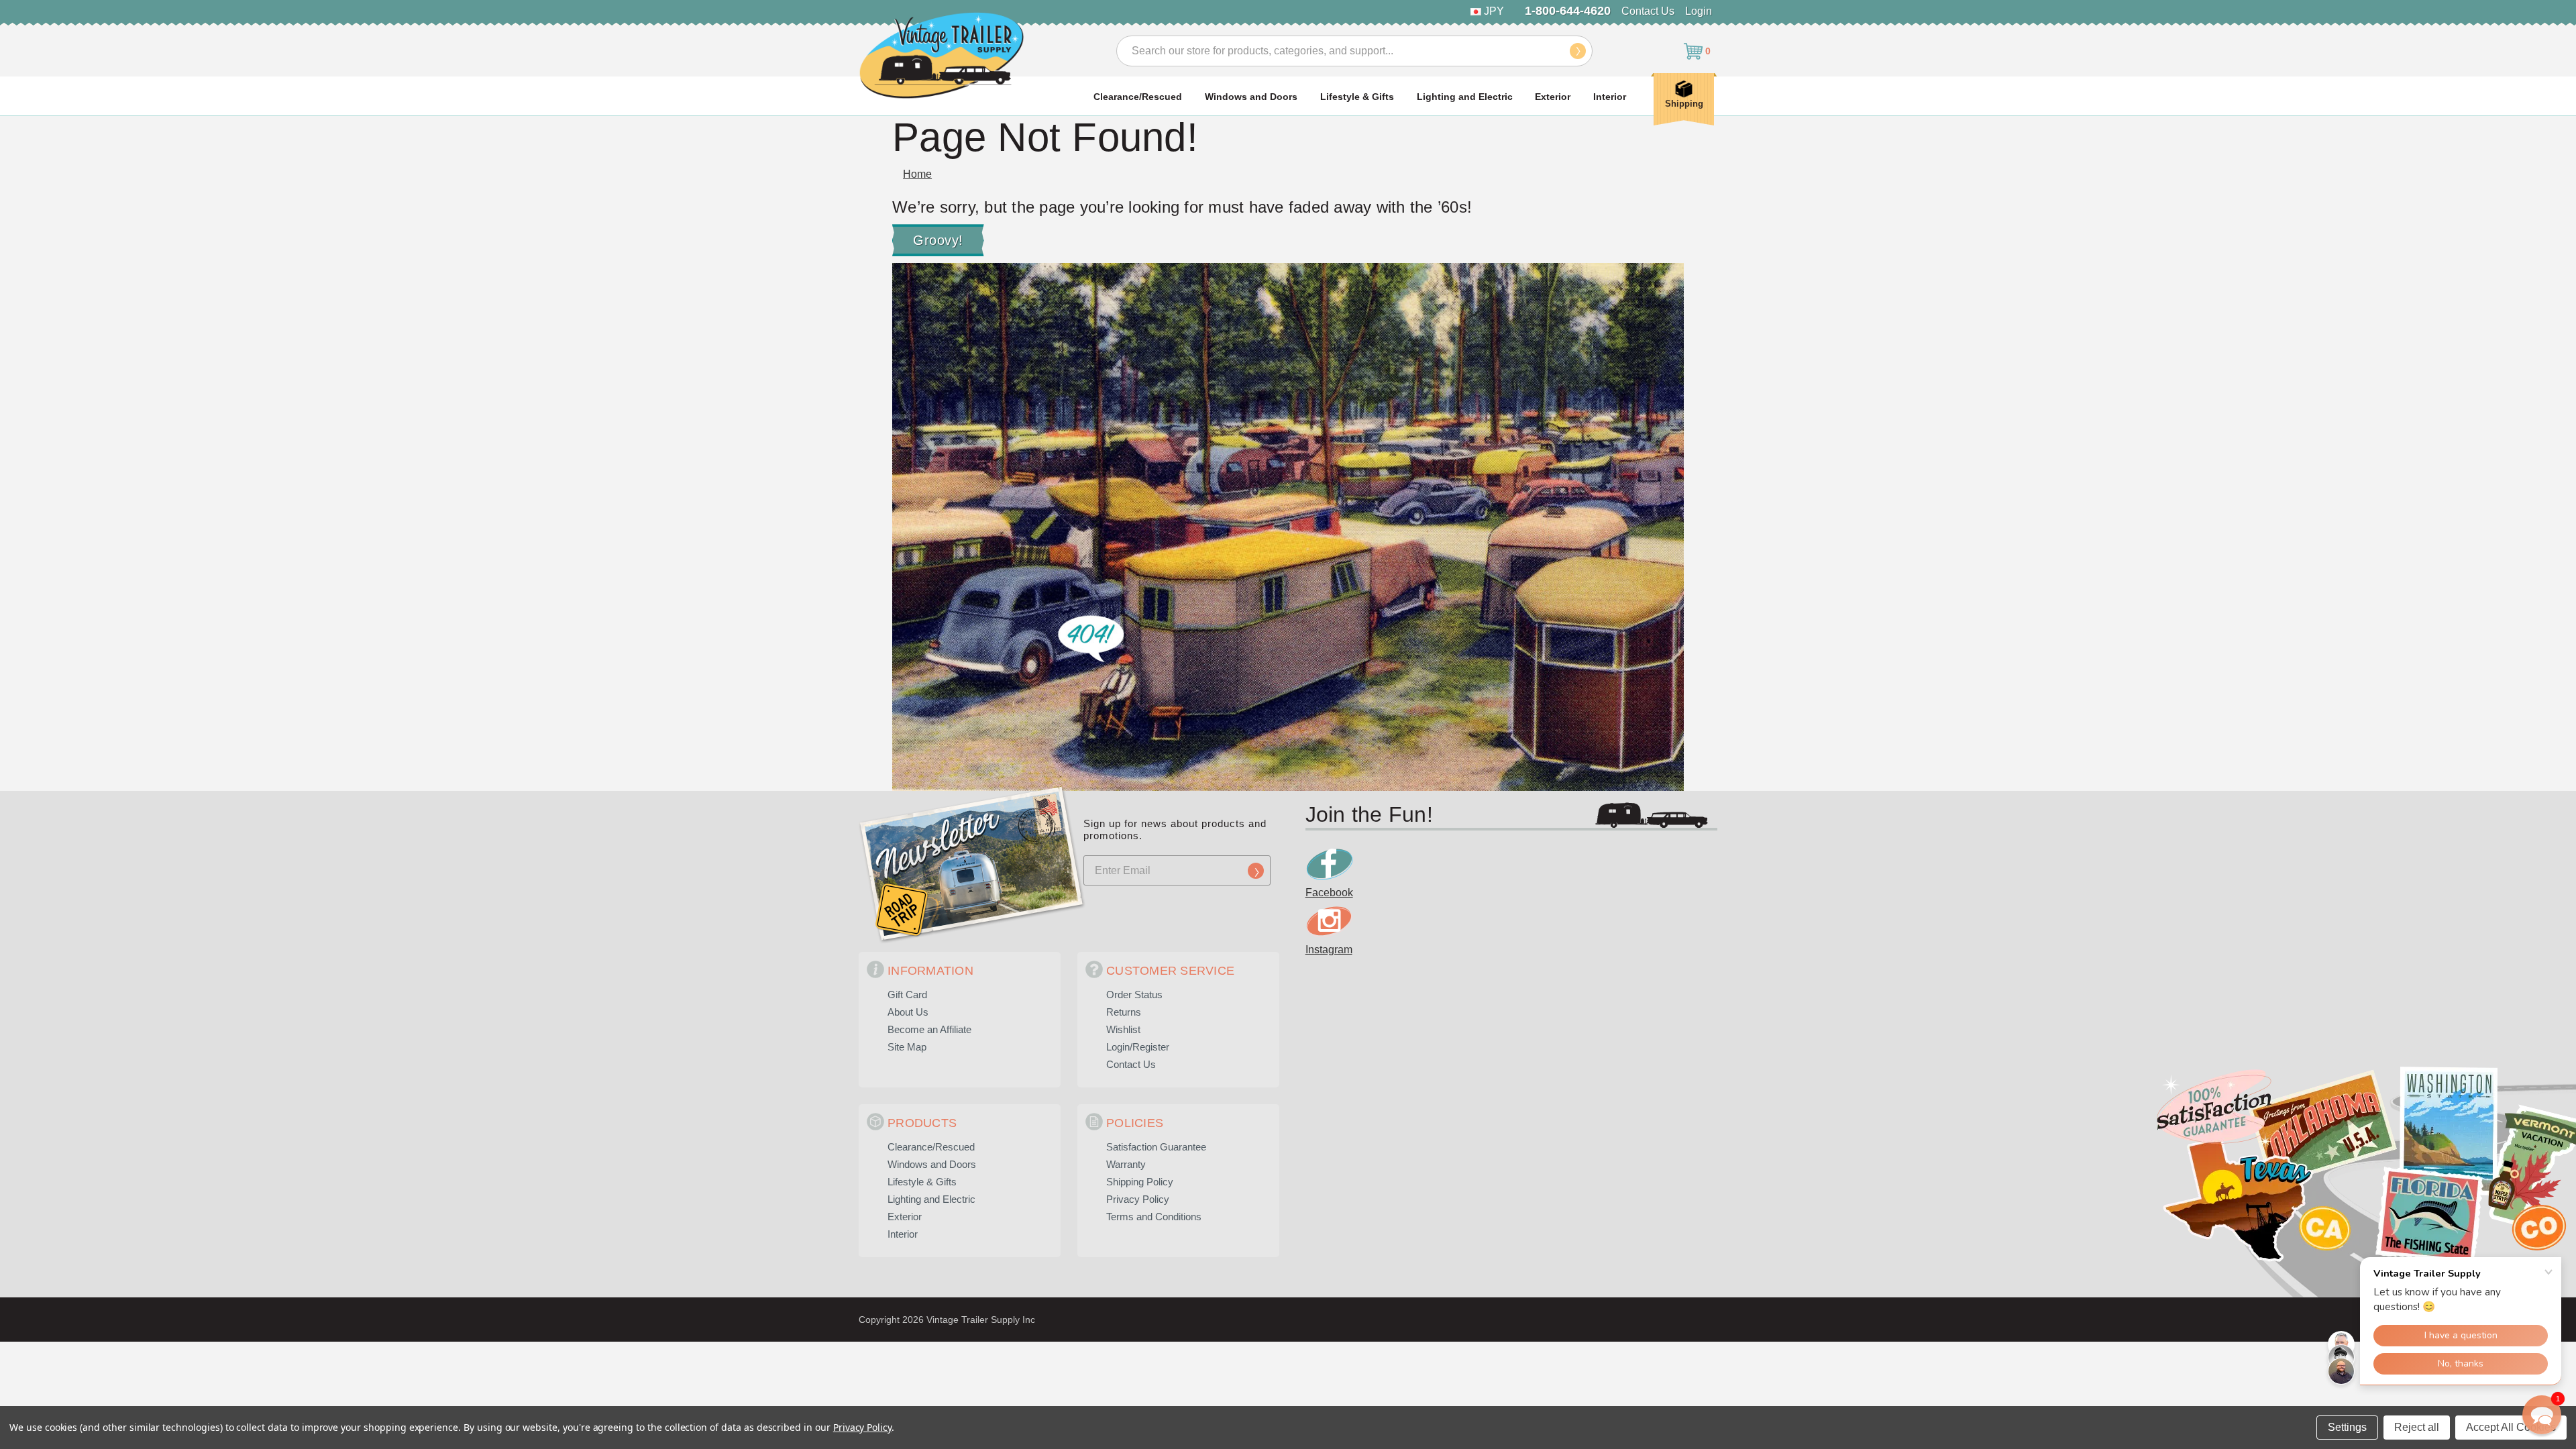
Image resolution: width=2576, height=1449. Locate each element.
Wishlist (1123, 1029)
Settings (2347, 1427)
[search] (1578, 51)
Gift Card (907, 995)
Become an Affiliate (929, 1029)
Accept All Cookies (2511, 1427)
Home (917, 174)
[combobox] (1354, 51)
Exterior (1553, 97)
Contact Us (1648, 11)
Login (1699, 11)
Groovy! (938, 240)
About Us (908, 1012)
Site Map (907, 1047)
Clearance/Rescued (1138, 97)
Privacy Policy (1138, 1199)
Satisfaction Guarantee (1156, 1147)
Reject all (2417, 1427)
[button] (2542, 1415)
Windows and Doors (1251, 97)
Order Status (1134, 995)
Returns (1124, 1012)
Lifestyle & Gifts (1357, 97)
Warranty (1126, 1164)
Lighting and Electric (1465, 97)
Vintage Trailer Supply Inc (981, 1320)
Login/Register (1138, 1047)
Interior (1610, 97)
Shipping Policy (1140, 1182)
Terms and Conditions (1154, 1217)
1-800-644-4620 (1568, 11)
